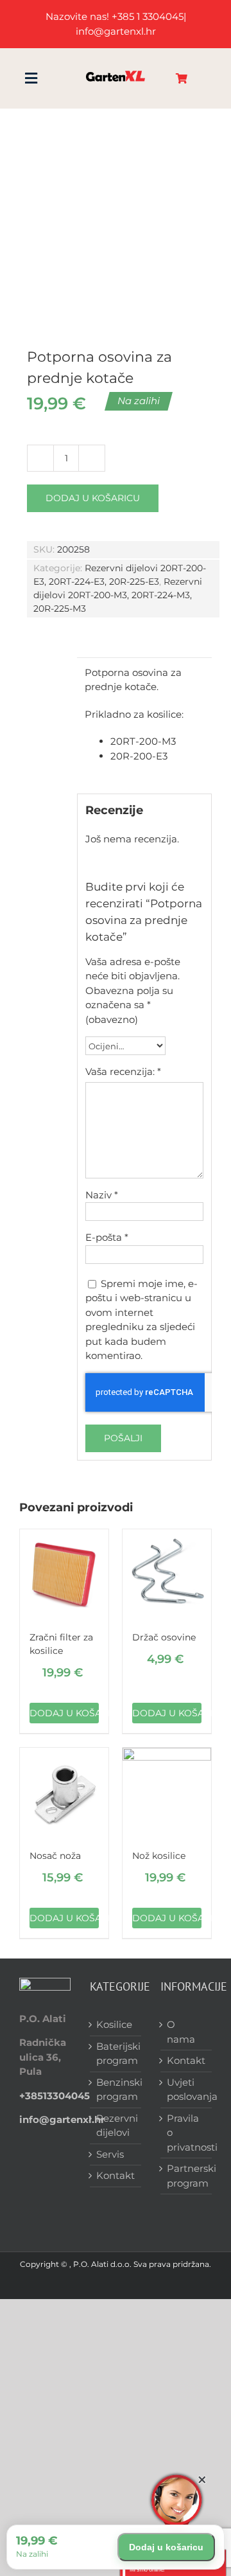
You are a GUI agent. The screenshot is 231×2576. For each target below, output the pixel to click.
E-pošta (107, 1237)
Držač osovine (164, 1637)
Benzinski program (116, 2090)
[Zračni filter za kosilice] (64, 1574)
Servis (110, 2154)
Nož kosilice (159, 1856)
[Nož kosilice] (167, 1792)
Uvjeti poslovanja (186, 2090)
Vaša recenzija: (123, 1071)
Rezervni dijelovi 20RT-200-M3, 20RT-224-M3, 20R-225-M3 (118, 595)
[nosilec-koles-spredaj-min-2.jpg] (116, 218)
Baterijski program (116, 2054)
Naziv (102, 1195)
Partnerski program (186, 2176)
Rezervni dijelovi (116, 2126)
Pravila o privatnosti (186, 2133)
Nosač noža (55, 1856)
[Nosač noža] (64, 1792)
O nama (181, 2032)
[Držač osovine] (167, 1574)
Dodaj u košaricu (93, 498)
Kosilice (114, 2024)
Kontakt (116, 2175)
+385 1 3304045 (148, 16)
